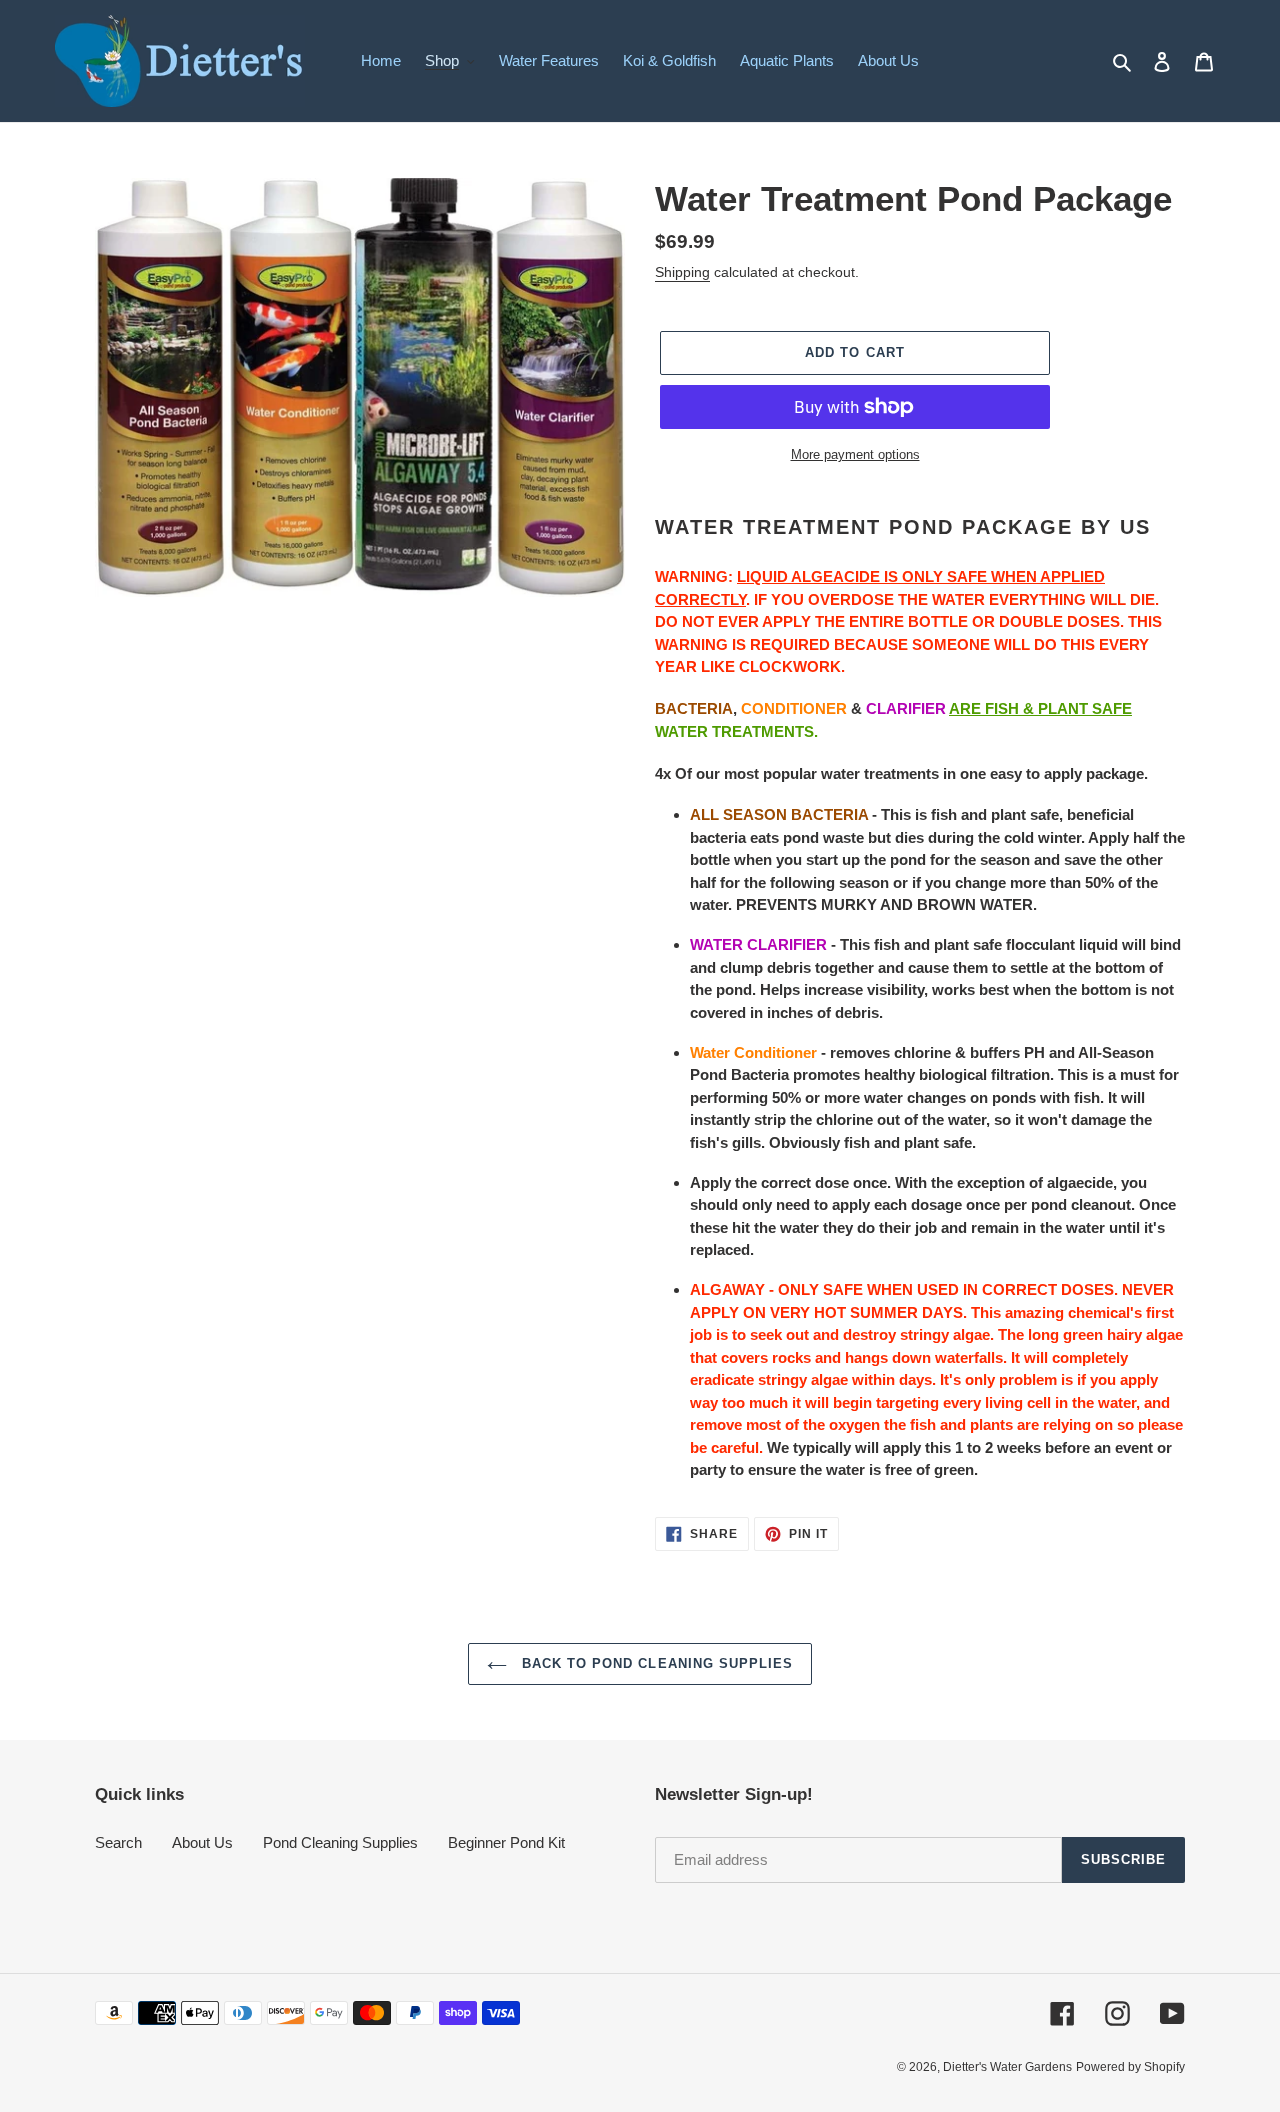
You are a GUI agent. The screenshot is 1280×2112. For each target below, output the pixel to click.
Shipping (682, 272)
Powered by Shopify (1130, 2067)
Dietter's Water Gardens (1007, 2067)
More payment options (855, 454)
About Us (202, 1842)
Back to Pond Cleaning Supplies (655, 1663)
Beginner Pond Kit (506, 1842)
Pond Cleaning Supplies (340, 1842)
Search (118, 1842)
